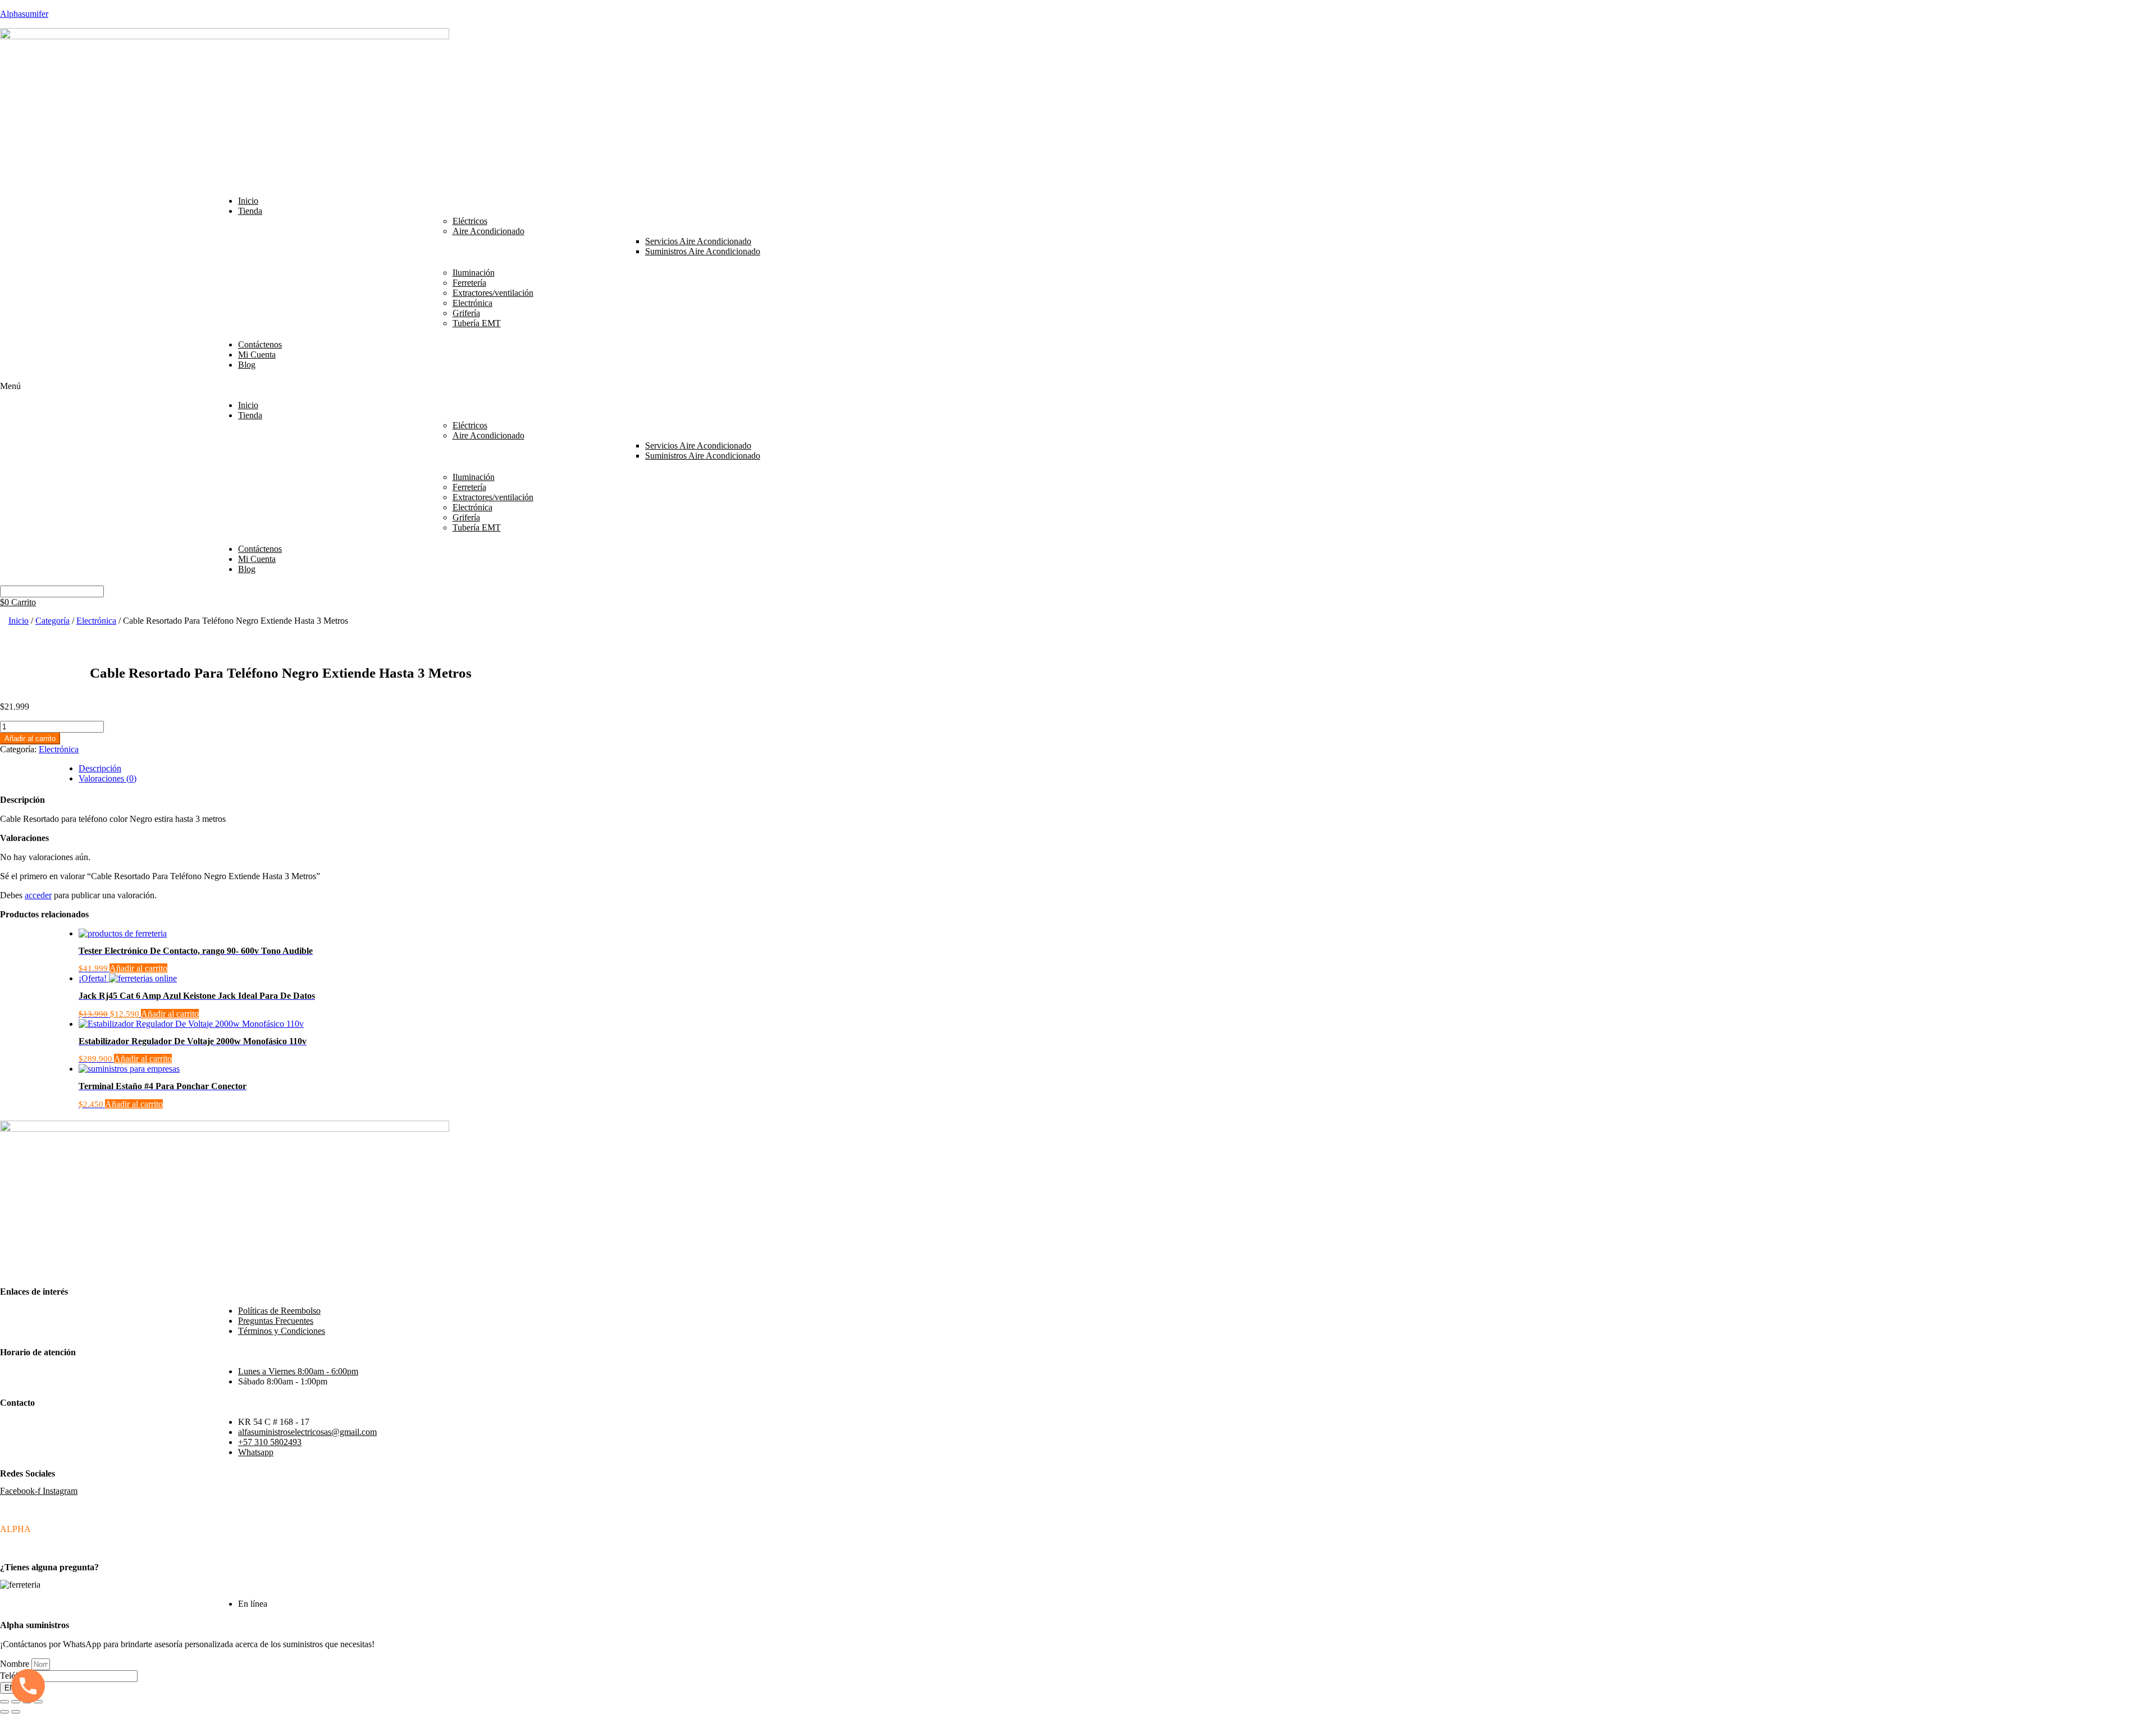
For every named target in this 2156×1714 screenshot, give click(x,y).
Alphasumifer (24, 14)
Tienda (250, 211)
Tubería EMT (477, 323)
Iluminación (474, 273)
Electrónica (472, 303)
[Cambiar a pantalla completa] (16, 1702)
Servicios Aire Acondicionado (698, 241)
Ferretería (469, 283)
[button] (1078, 386)
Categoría (52, 621)
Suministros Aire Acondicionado (703, 251)
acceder (38, 895)
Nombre (16, 1664)
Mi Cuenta (257, 355)
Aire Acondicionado (488, 231)
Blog (247, 365)
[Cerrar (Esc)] (38, 1702)
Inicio (248, 201)
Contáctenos (260, 344)
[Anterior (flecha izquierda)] (4, 1712)
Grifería (466, 313)
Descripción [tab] (100, 768)
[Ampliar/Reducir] (4, 1702)
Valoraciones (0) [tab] (108, 778)
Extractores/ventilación (493, 293)
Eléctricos (470, 221)
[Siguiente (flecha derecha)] (16, 1712)
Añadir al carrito (30, 739)
